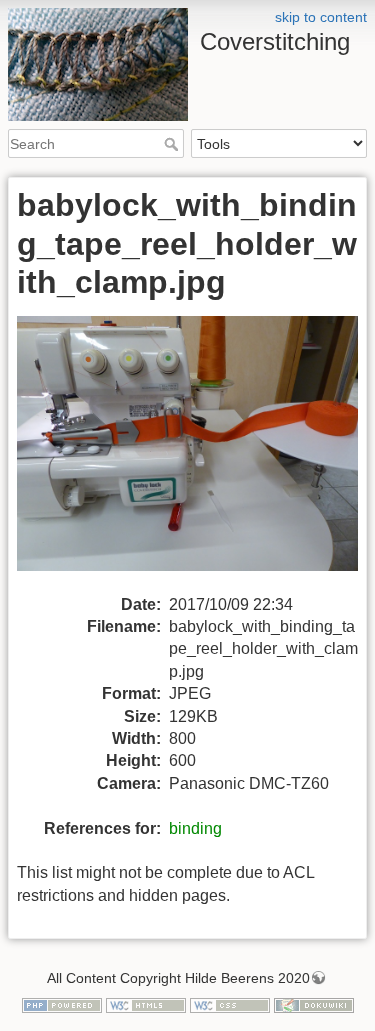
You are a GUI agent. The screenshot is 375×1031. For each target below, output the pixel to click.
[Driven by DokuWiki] (314, 1005)
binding (195, 828)
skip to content (321, 17)
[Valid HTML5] (146, 1005)
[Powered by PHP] (62, 1005)
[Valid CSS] (230, 1005)
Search (173, 144)
